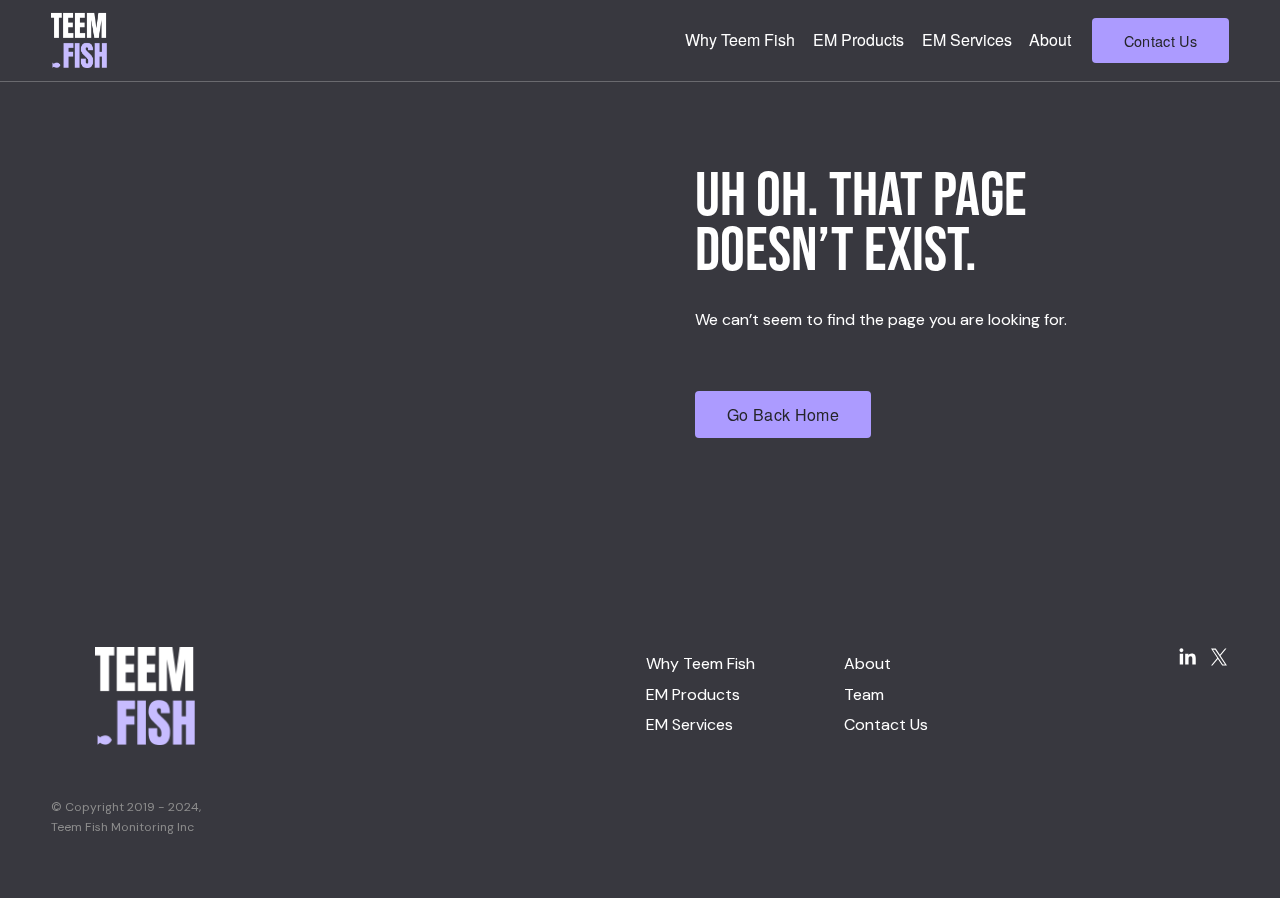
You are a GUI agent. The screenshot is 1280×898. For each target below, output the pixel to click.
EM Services (967, 39)
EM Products (858, 39)
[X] (1219, 657)
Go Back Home (783, 414)
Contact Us (1160, 40)
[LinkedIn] (1187, 657)
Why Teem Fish (740, 39)
